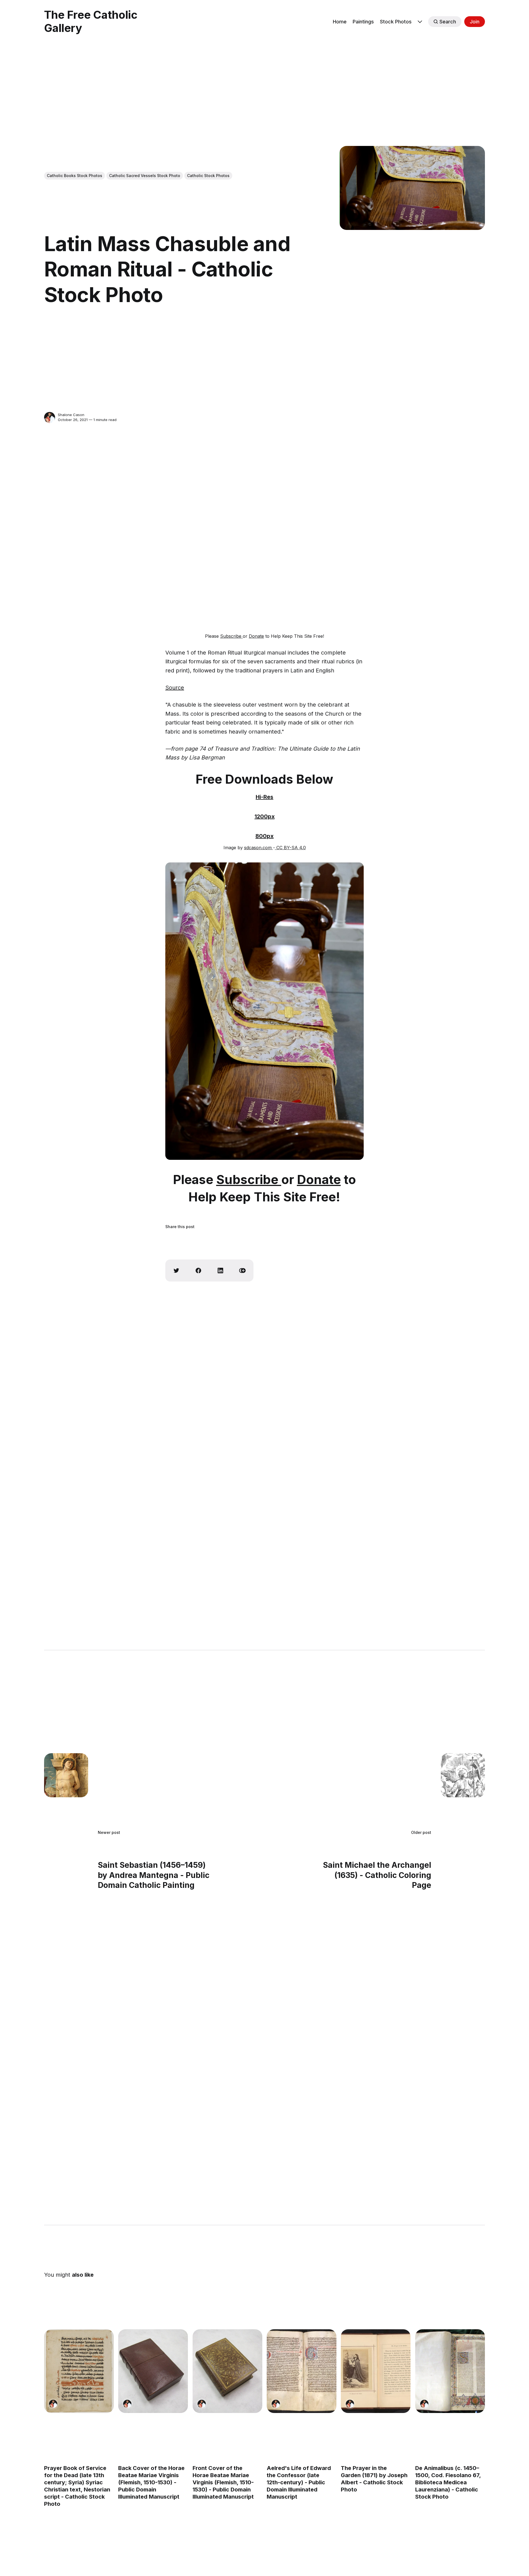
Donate (256, 636)
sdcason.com (259, 848)
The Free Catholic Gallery (91, 21)
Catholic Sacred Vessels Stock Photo (145, 176)
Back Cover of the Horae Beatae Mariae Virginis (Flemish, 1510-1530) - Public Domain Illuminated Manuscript (151, 2482)
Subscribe (231, 636)
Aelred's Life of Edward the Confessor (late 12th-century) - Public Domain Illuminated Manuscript (299, 2482)
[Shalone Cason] (50, 417)
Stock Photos (396, 22)
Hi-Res (264, 797)
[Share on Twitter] (176, 1271)
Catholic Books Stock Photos (75, 176)
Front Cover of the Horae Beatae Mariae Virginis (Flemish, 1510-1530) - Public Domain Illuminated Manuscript (223, 2482)
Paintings (363, 22)
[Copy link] (242, 1271)
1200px (265, 816)
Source (175, 688)
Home (340, 22)
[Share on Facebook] (198, 1271)
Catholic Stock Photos (208, 176)
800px (264, 836)
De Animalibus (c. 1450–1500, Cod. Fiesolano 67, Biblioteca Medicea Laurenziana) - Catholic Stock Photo (448, 2482)
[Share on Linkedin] (220, 1271)
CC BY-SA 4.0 (290, 848)
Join (475, 22)
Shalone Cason (71, 415)
